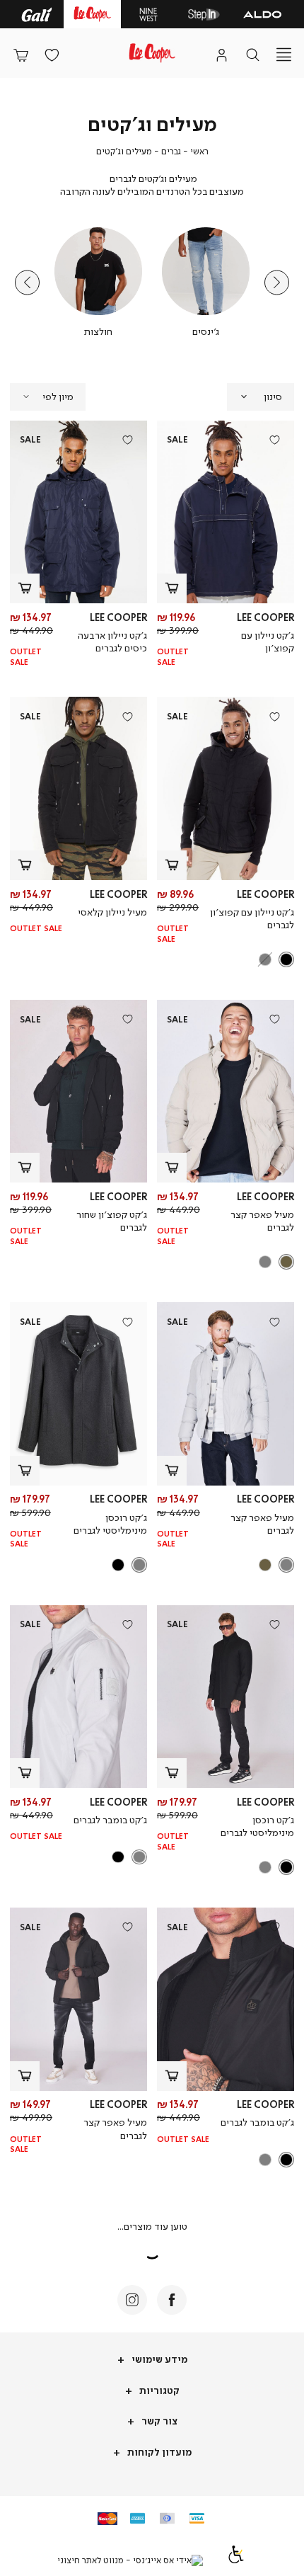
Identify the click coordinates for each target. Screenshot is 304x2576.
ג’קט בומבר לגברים (110, 1819)
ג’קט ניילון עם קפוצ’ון (268, 641)
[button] (21, 55)
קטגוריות (158, 2390)
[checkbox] (206, 283)
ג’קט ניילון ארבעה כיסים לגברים (112, 641)
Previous (277, 283)
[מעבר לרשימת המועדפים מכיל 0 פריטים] (52, 55)
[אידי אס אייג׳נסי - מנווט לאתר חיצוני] (130, 2560)
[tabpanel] (206, 283)
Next (27, 283)
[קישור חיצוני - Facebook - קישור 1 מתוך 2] (172, 2300)
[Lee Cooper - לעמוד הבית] (152, 53)
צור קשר (158, 2421)
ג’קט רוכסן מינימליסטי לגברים (110, 1523)
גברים (171, 151)
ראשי (199, 151)
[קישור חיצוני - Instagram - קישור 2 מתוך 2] (132, 2300)
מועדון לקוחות (158, 2452)
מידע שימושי (158, 2359)
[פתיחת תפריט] (283, 55)
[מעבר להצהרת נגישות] (236, 2560)
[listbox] (227, 959)
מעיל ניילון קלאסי (112, 912)
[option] (286, 959)
